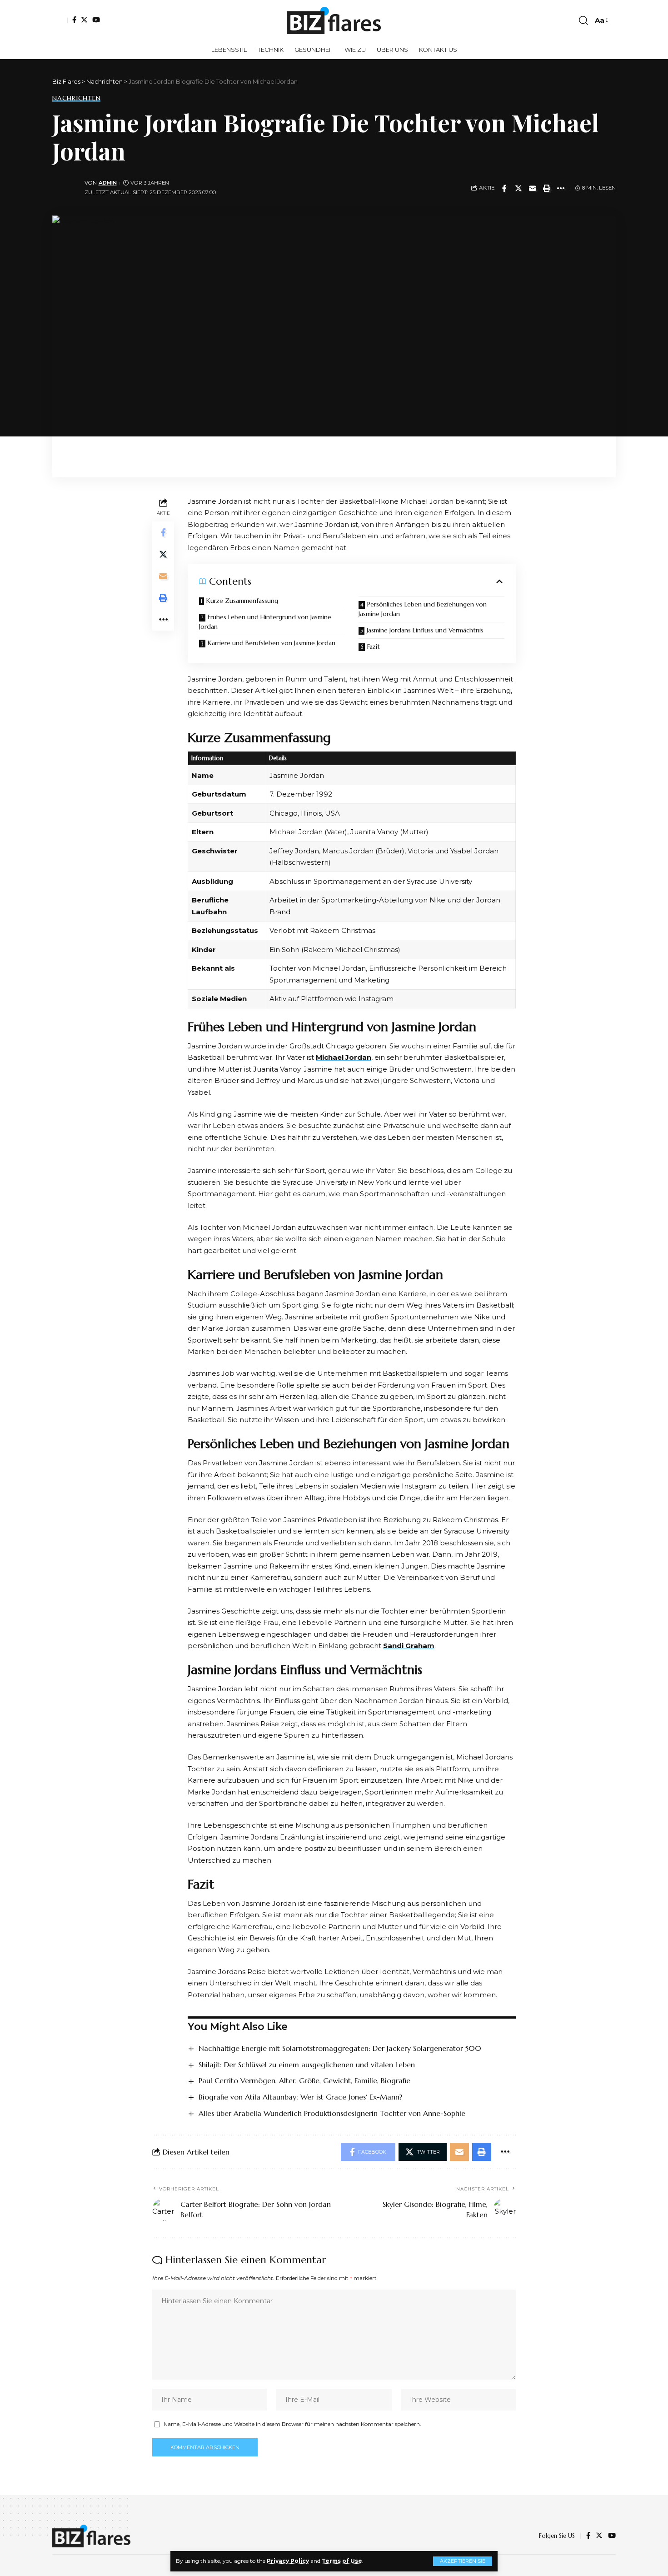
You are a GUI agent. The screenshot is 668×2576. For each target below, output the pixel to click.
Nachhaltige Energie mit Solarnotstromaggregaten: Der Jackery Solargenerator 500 (340, 2048)
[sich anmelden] (60, 20)
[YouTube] (96, 20)
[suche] (583, 20)
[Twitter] (84, 20)
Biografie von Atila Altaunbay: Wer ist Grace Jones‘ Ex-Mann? (300, 2097)
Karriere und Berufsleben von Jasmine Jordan (272, 643)
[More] (561, 188)
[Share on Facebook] (504, 188)
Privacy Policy (288, 2561)
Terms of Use (342, 2561)
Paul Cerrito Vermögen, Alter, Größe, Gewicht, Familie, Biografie (304, 2080)
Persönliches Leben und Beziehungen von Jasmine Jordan (423, 609)
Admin (108, 183)
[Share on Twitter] (518, 188)
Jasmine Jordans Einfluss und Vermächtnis (425, 630)
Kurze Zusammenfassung (242, 601)
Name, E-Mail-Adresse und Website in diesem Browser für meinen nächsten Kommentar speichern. (292, 2424)
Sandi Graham (409, 1646)
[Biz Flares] (334, 20)
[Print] (547, 188)
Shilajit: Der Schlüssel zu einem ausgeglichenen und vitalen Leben (307, 2065)
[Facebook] (74, 20)
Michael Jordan (344, 1057)
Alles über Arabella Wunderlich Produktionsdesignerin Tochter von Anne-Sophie (332, 2113)
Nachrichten (76, 98)
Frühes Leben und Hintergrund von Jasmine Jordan (265, 622)
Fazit (374, 647)
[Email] (533, 188)
